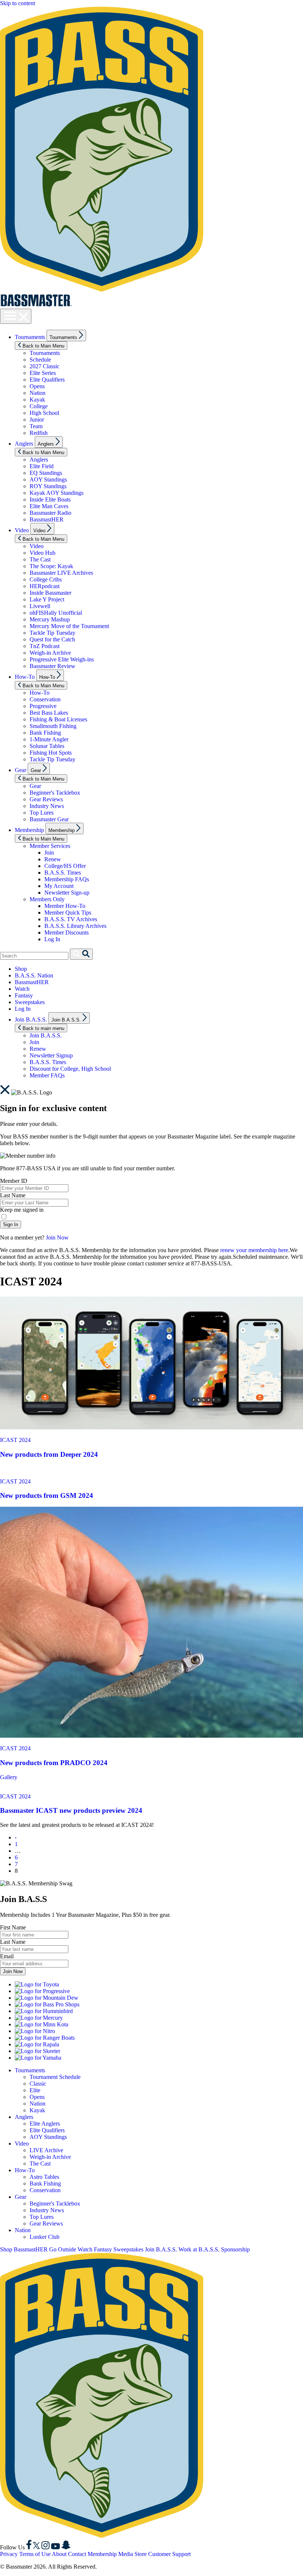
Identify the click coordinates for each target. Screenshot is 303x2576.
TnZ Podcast (45, 646)
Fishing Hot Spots (51, 753)
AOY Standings (48, 479)
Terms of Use (35, 2554)
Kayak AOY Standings (57, 493)
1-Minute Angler (49, 739)
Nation (38, 393)
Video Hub (42, 553)
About (59, 2554)
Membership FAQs (67, 879)
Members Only (47, 899)
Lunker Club (45, 2237)
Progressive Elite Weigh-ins (62, 659)
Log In (52, 939)
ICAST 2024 (15, 1440)
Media (126, 2554)
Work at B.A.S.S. (199, 2249)
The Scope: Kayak (51, 566)
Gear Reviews (46, 799)
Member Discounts (67, 933)
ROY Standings (48, 486)
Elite (35, 2090)
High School (44, 413)
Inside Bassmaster (50, 593)
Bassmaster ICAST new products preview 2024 (71, 1810)
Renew (53, 859)
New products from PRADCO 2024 (54, 1763)
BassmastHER (47, 519)
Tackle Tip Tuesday (52, 633)
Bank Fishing (45, 733)
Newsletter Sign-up (67, 893)
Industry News (47, 806)
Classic (38, 2084)
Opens (37, 386)
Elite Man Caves (49, 506)
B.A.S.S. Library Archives (75, 926)
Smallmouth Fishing (53, 726)
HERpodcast (45, 586)
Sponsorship (235, 2249)
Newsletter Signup (51, 1055)
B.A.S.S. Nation (34, 975)
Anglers (24, 444)
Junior (37, 420)
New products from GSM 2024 (47, 1495)
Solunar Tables (47, 746)
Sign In (11, 1225)
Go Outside (63, 2249)
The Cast (40, 559)
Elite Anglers (45, 2124)
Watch (22, 989)
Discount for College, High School (70, 1069)
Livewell (40, 606)
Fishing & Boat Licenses (58, 719)
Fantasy (24, 995)
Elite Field (42, 466)
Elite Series (43, 373)
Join (49, 853)
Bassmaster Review (52, 666)
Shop (21, 969)
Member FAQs (47, 1075)
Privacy (9, 2554)
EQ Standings (46, 473)
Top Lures (42, 813)
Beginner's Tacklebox (55, 793)
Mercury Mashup (50, 619)
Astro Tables (44, 2177)
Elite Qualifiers (47, 380)
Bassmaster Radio (50, 513)
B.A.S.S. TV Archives (71, 919)
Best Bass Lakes (49, 713)
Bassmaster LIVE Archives (61, 573)
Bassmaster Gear (49, 819)
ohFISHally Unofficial (56, 613)
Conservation (45, 699)
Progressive (43, 706)
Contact (77, 2554)
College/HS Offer (65, 866)
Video (22, 530)
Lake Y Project (47, 599)
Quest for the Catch (52, 639)
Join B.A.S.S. (31, 1019)
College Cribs (46, 579)
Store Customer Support (163, 2554)
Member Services (50, 846)
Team (36, 426)
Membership (29, 830)
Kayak (37, 400)
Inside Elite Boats (50, 499)
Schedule (40, 360)
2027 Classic (45, 366)
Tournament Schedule (55, 2077)
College (39, 406)
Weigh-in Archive (50, 653)
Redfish (39, 433)
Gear (21, 770)
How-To (25, 677)
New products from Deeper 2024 (49, 1454)
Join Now (57, 1237)
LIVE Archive (46, 2150)
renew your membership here (254, 1250)
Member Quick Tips (68, 913)
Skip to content (18, 3)
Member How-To (65, 906)
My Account (59, 886)
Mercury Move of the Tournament (69, 626)
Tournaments (30, 337)
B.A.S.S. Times (63, 873)
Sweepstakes (30, 1002)
